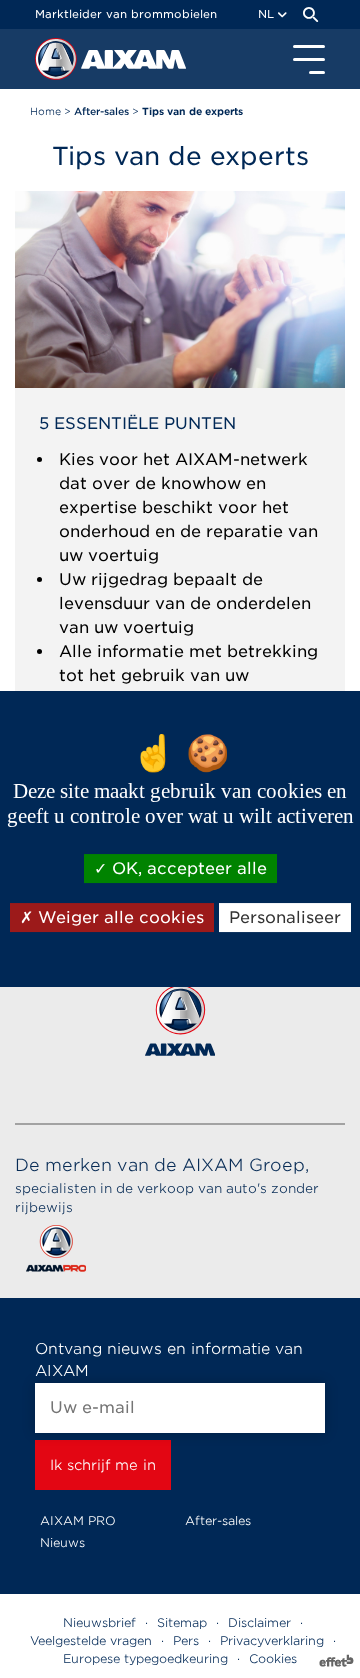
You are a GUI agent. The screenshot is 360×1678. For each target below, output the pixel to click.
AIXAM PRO (78, 1520)
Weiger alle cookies (118, 917)
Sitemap (182, 1622)
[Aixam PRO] (55, 1252)
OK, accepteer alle (187, 868)
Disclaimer (259, 1622)
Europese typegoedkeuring (145, 1658)
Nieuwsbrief (99, 1622)
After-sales (218, 1520)
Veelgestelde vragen (91, 1640)
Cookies (273, 1658)
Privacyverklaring (272, 1640)
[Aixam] (58, 64)
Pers (186, 1640)
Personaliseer (285, 917)
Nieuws (62, 1542)
